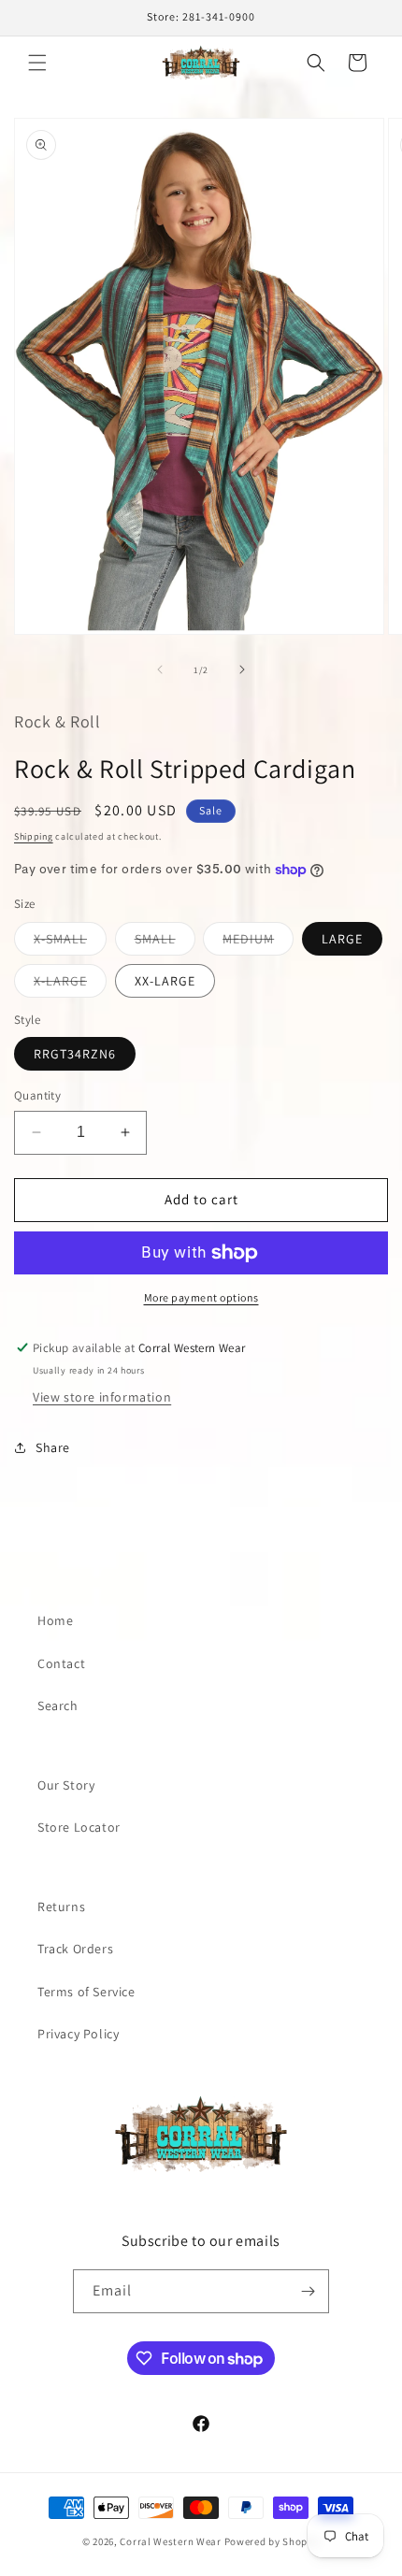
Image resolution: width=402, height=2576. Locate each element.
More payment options (201, 1297)
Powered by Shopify (273, 2541)
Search (58, 1705)
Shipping (34, 836)
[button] (37, 63)
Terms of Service (86, 1992)
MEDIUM (258, 943)
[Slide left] (160, 669)
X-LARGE (70, 985)
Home (55, 1620)
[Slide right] (242, 669)
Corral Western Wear (170, 2541)
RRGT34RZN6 (75, 1054)
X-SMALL (70, 943)
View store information (102, 1397)
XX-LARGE (165, 981)
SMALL (165, 943)
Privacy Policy (78, 2034)
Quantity (37, 1095)
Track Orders (75, 1949)
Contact (61, 1663)
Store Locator (79, 1827)
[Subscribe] (308, 2291)
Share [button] (53, 1447)
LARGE (342, 939)
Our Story (66, 1785)
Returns (61, 1907)
